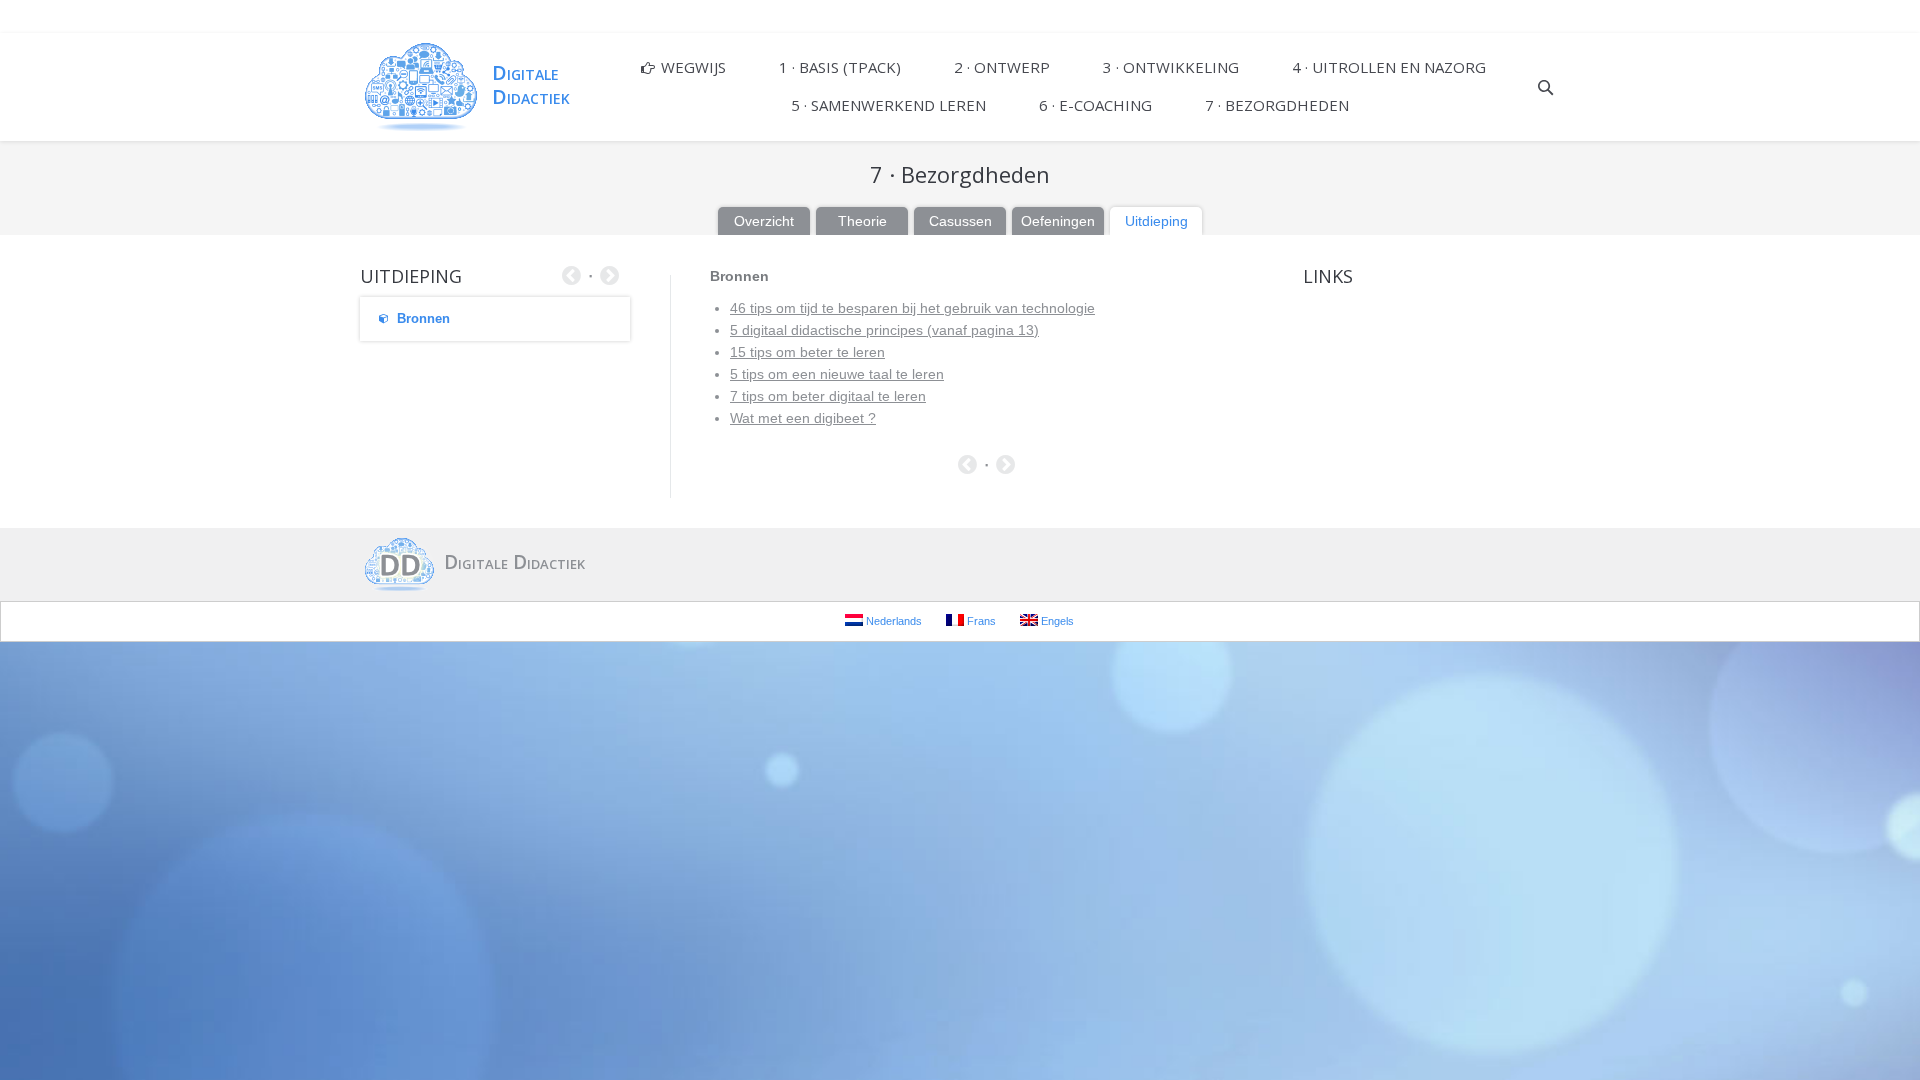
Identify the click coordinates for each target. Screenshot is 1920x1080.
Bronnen (423, 318)
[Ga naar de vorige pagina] (967, 467)
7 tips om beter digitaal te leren (828, 396)
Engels (1056, 621)
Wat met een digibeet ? (803, 418)
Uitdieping (1156, 221)
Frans (980, 621)
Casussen (960, 221)
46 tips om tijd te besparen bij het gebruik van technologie (912, 308)
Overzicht (764, 221)
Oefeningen (1058, 221)
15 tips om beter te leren (807, 352)
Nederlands (892, 621)
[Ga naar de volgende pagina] (1005, 467)
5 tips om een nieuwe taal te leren (837, 374)
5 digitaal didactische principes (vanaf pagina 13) (884, 330)
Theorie (862, 221)
